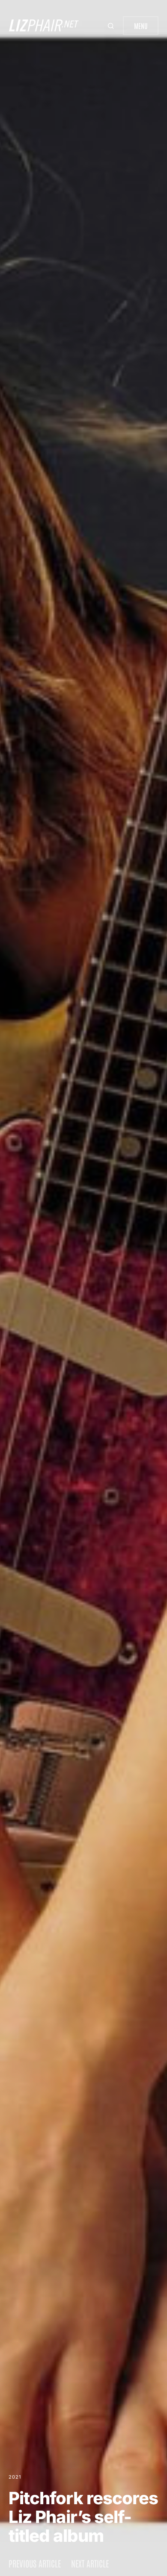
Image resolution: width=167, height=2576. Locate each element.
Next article (90, 2563)
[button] (112, 26)
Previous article (35, 2563)
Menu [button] (141, 26)
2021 (15, 2477)
